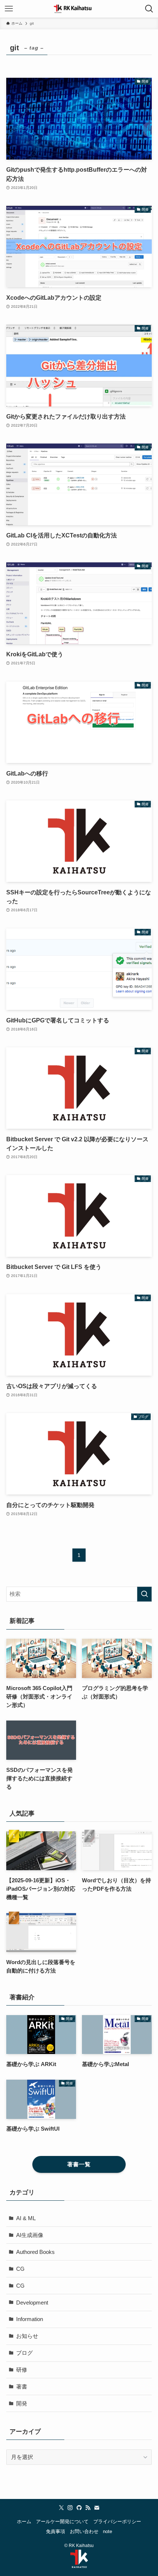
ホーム (24, 2522)
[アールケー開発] (79, 9)
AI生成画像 (30, 2235)
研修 (22, 2370)
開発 (22, 2403)
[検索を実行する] (144, 1594)
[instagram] (70, 2508)
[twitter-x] (61, 2508)
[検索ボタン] (149, 9)
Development (32, 2303)
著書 (22, 2387)
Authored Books (35, 2252)
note (107, 2531)
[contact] (97, 2508)
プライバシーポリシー (117, 2522)
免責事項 (55, 2531)
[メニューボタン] (9, 9)
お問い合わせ (84, 2531)
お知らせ (27, 2336)
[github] (79, 2508)
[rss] (88, 2508)
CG (20, 2269)
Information (30, 2319)
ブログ (24, 2353)
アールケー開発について (62, 2522)
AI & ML (26, 2218)
